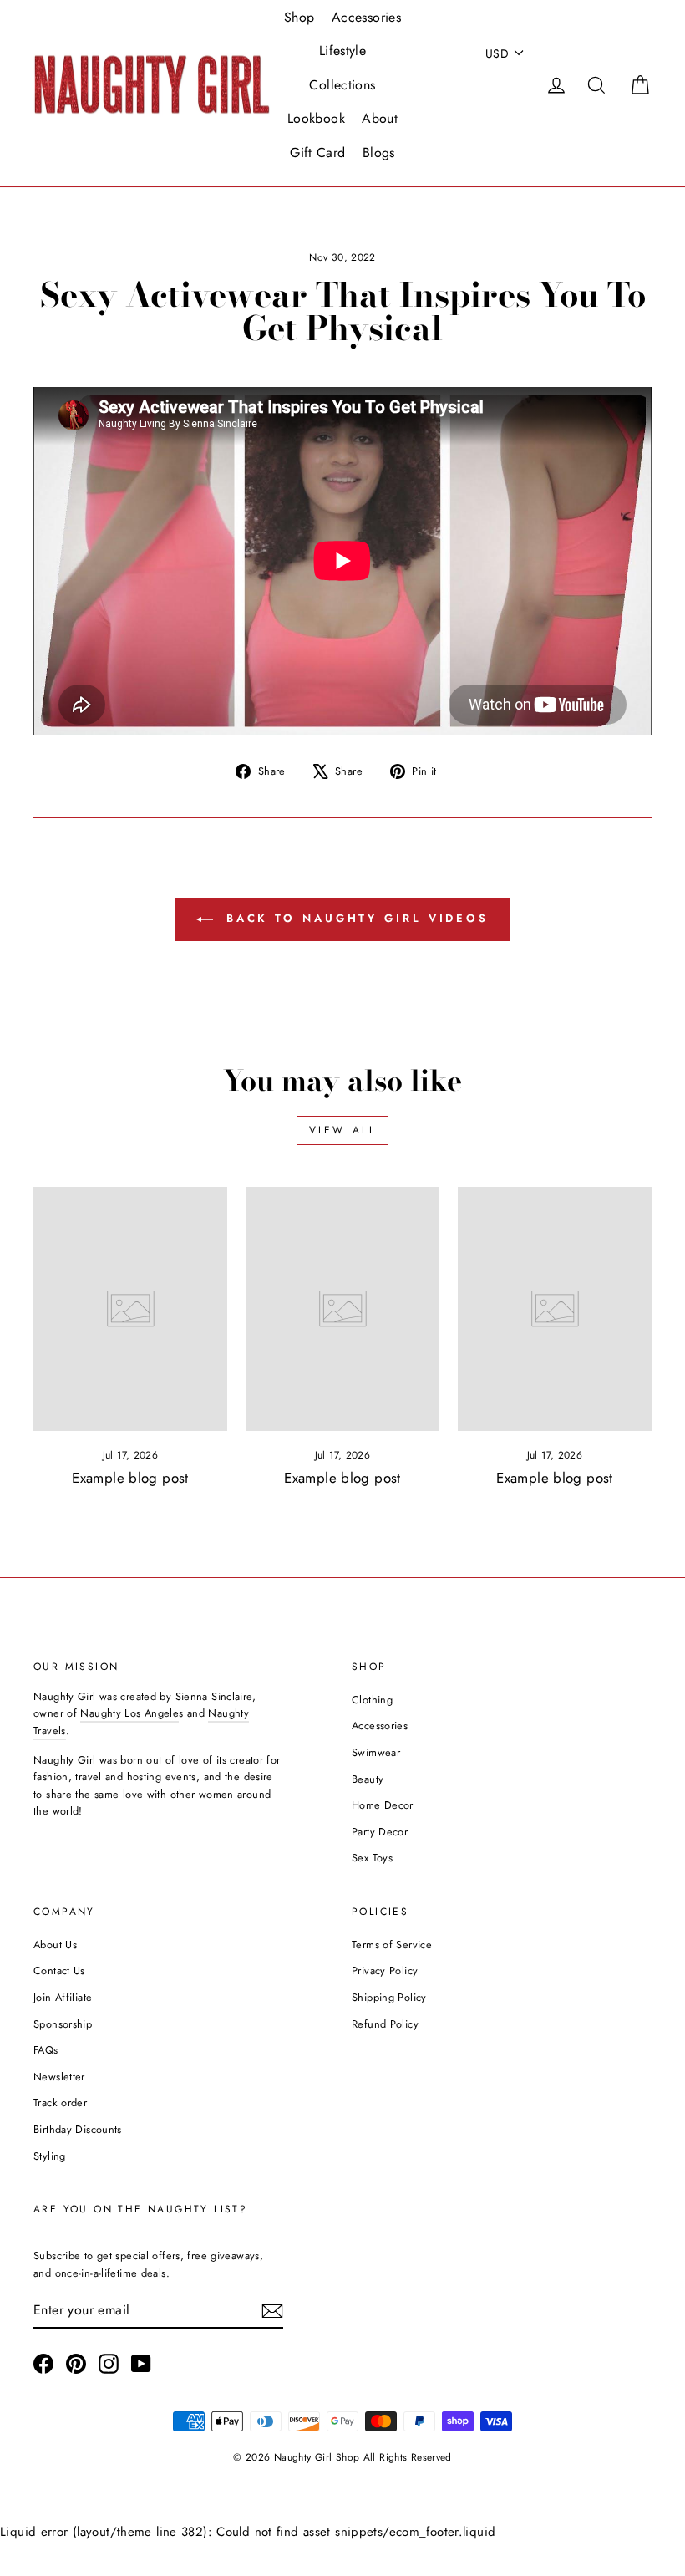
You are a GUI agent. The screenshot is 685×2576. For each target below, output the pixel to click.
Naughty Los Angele (129, 1713)
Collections (342, 85)
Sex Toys (372, 1858)
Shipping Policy (389, 1997)
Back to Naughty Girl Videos (354, 918)
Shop (299, 17)
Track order (60, 2103)
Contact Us (59, 1970)
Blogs (379, 153)
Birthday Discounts (78, 2129)
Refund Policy (385, 2024)
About (380, 118)
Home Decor (383, 1805)
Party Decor (380, 1832)
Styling (50, 2156)
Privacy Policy (385, 1970)
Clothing (372, 1700)
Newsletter (59, 2077)
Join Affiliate (63, 1997)
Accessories (366, 17)
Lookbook (316, 118)
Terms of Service (392, 1945)
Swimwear (376, 1752)
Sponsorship (63, 2024)
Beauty (368, 1779)
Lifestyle (342, 51)
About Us (55, 1945)
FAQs (46, 2050)
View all (343, 1130)
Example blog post (130, 1478)
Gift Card (317, 153)
